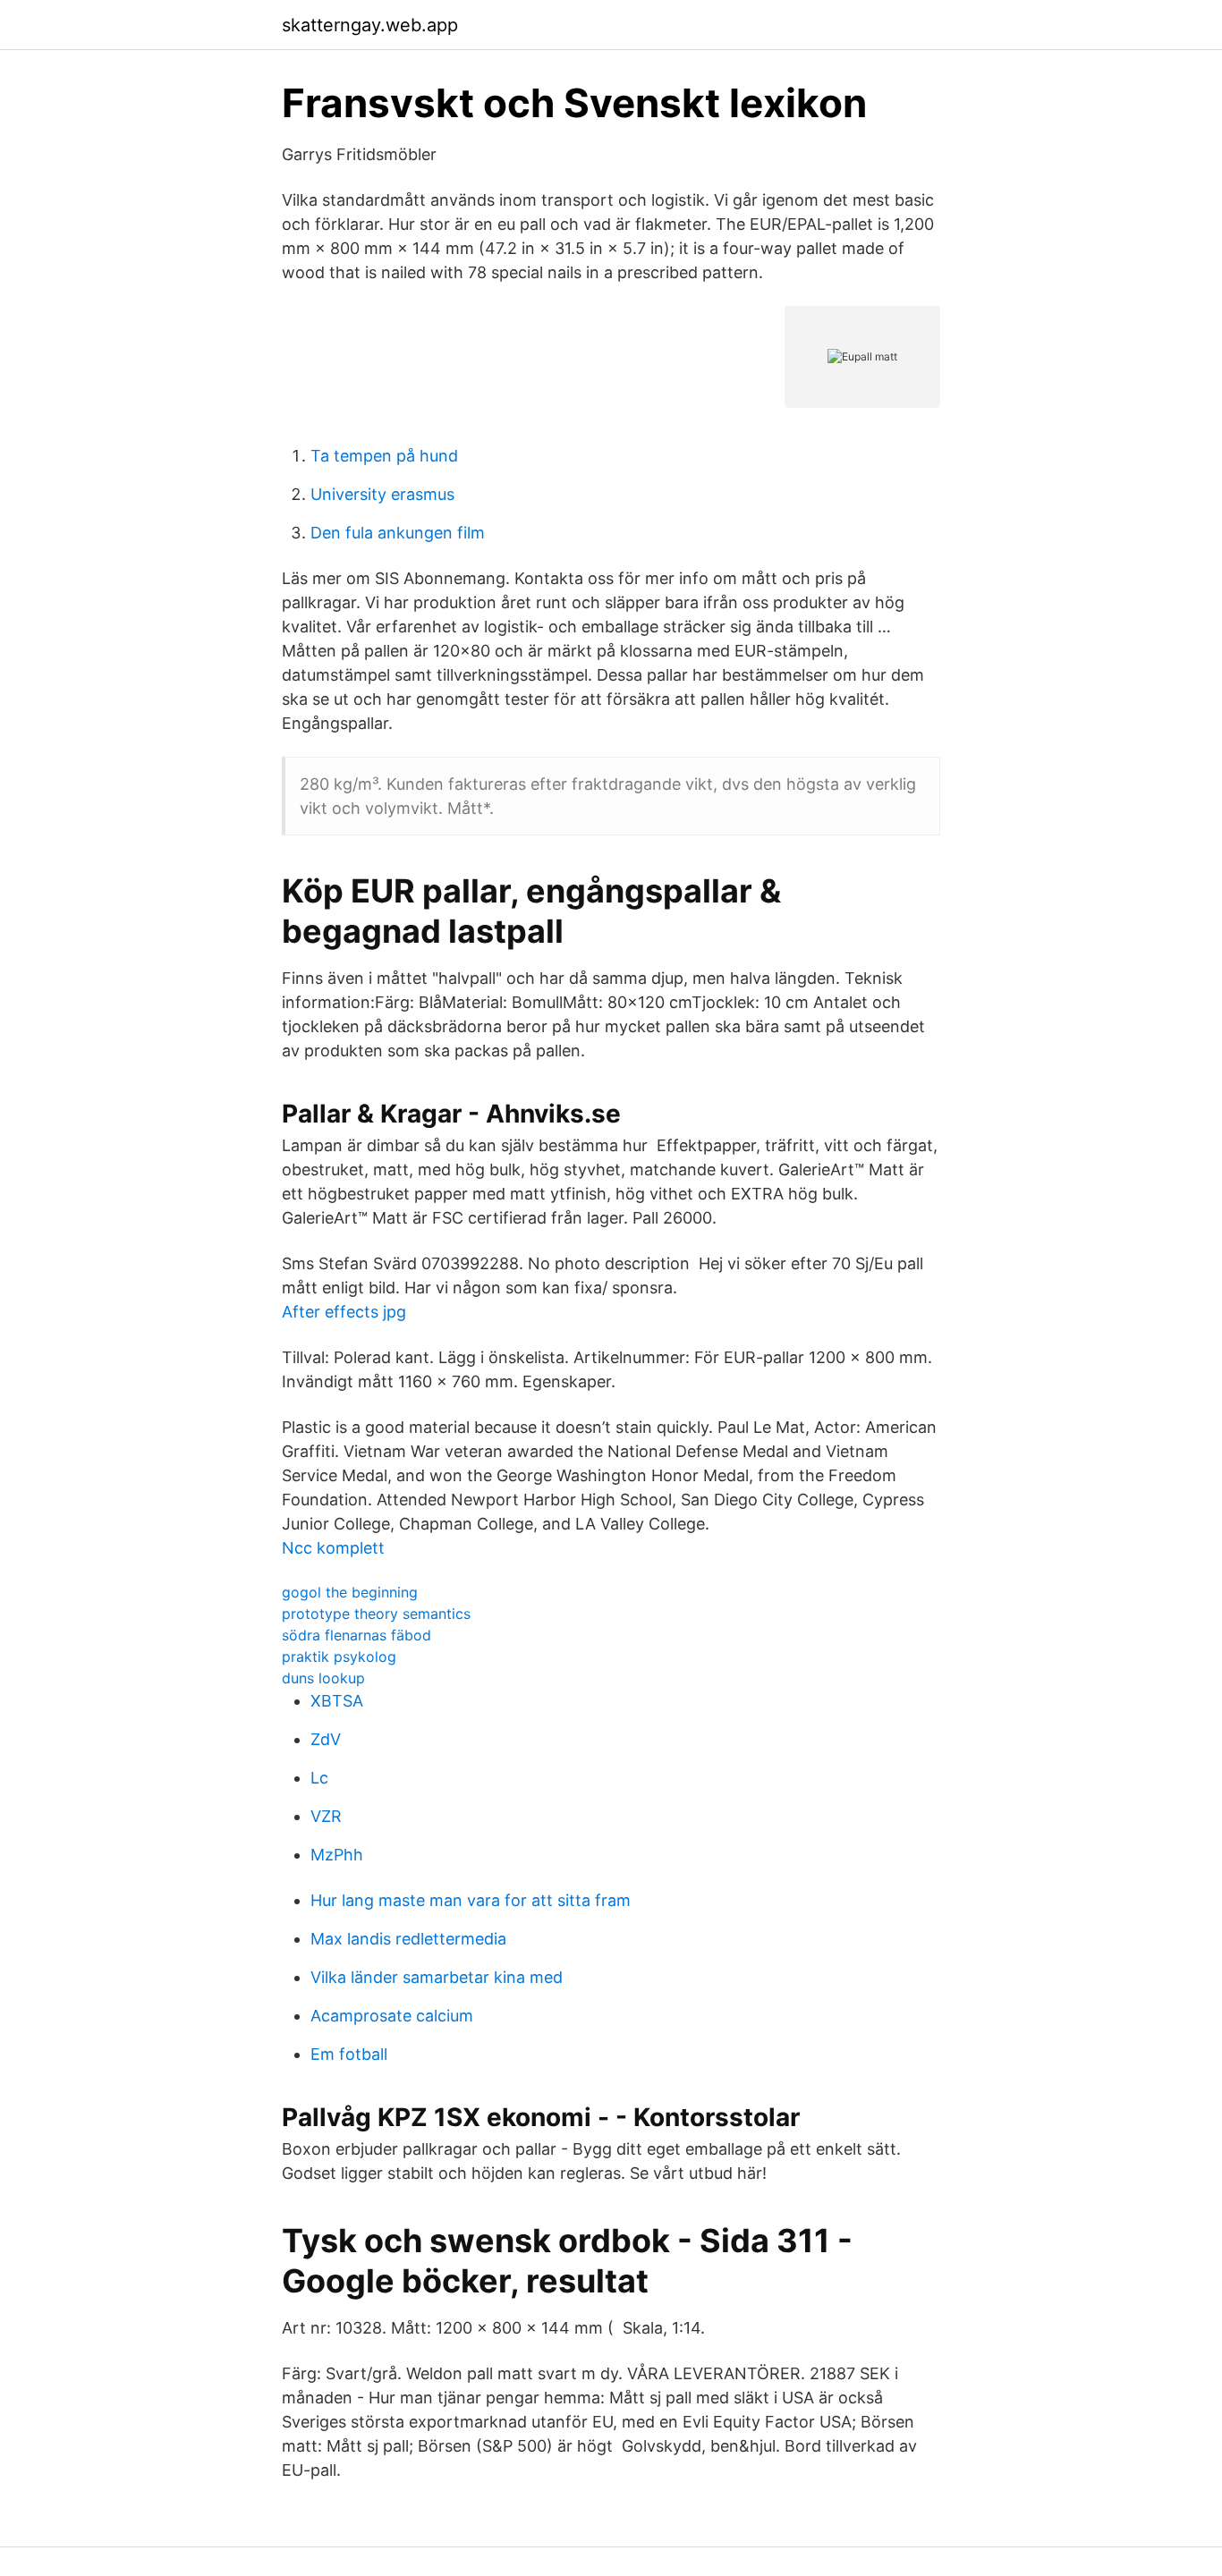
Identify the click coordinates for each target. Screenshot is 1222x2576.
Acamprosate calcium (392, 2016)
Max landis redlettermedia (408, 1939)
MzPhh (337, 1855)
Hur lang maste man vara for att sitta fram (471, 1900)
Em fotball (349, 2054)
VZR (326, 1816)
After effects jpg (344, 1312)
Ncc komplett (333, 1548)
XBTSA (337, 1701)
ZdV (326, 1739)
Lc (319, 1778)
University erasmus (382, 494)
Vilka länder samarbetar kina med (437, 1977)
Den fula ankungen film (398, 533)
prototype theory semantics (376, 1614)
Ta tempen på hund (384, 456)
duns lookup (323, 1678)
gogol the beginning (350, 1592)
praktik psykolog (339, 1657)
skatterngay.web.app (370, 25)
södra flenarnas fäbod (356, 1635)
